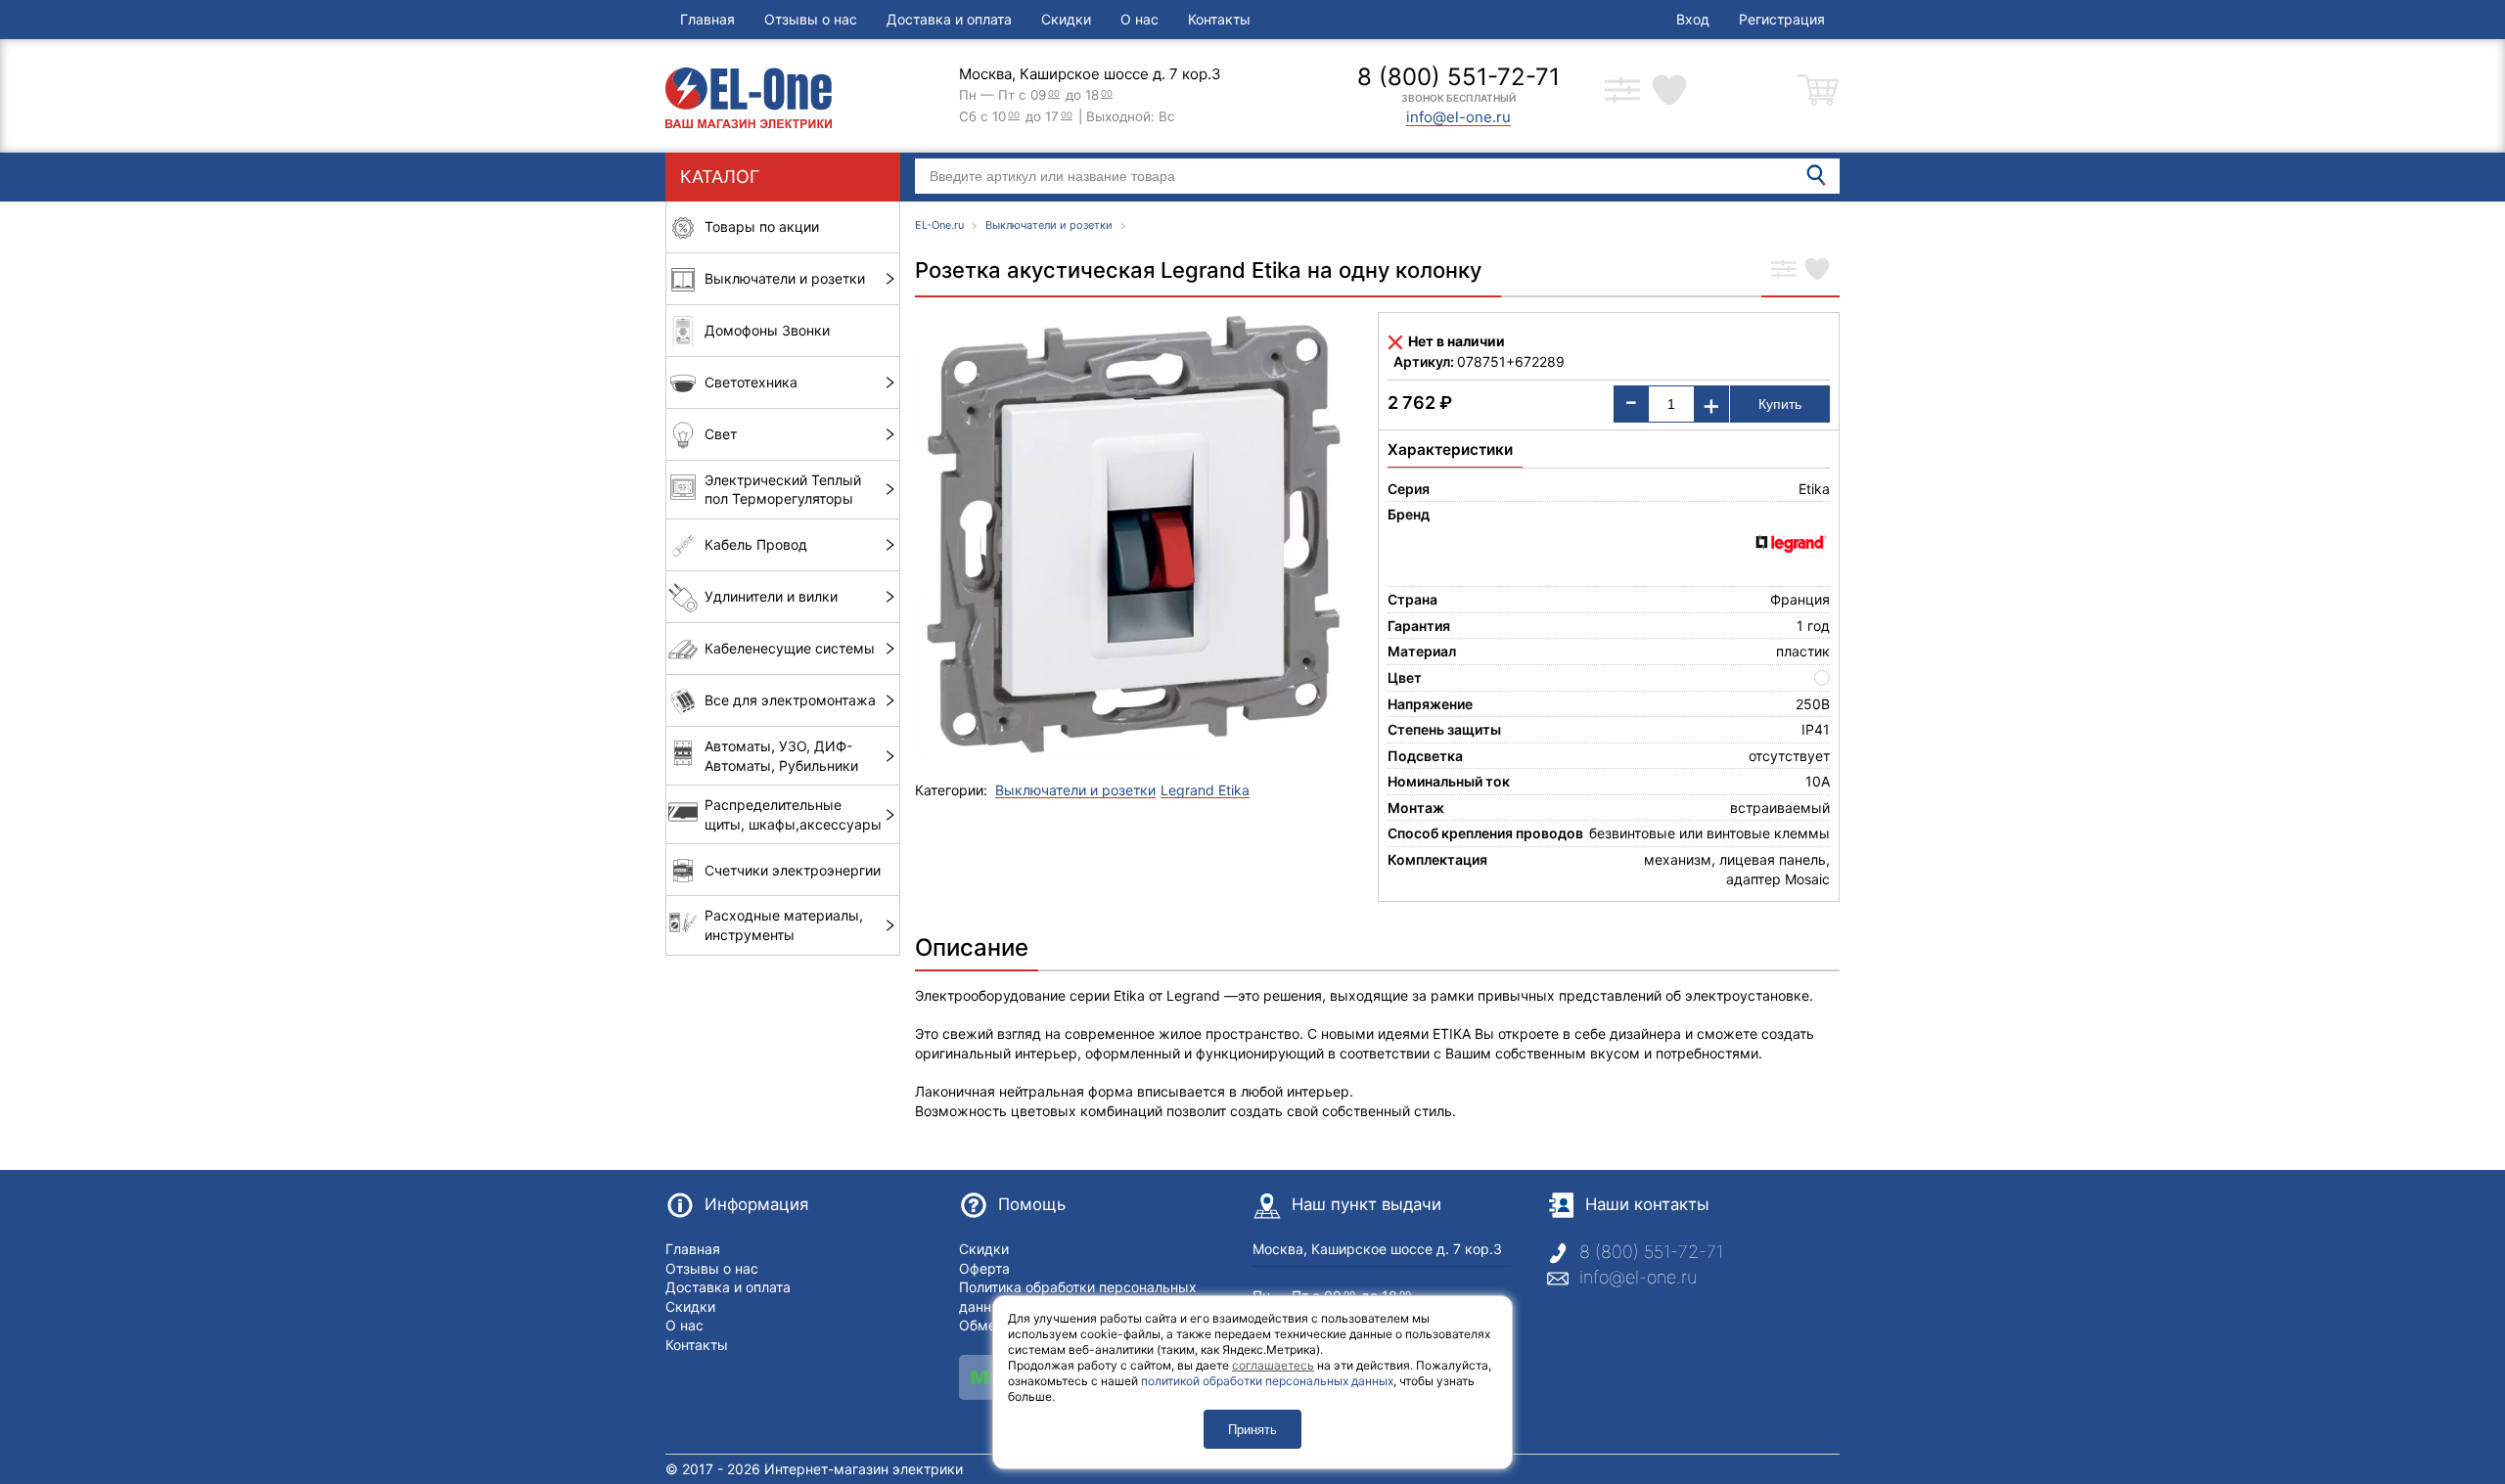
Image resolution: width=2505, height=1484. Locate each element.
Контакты (1219, 19)
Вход (1693, 19)
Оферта (984, 1268)
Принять (1252, 1430)
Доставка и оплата (949, 19)
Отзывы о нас (811, 19)
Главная (707, 19)
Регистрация (1782, 19)
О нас (1139, 19)
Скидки (1066, 19)
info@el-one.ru (1638, 1277)
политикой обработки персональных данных (1267, 1381)
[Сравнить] (1784, 271)
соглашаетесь (1273, 1365)
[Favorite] (1817, 271)
